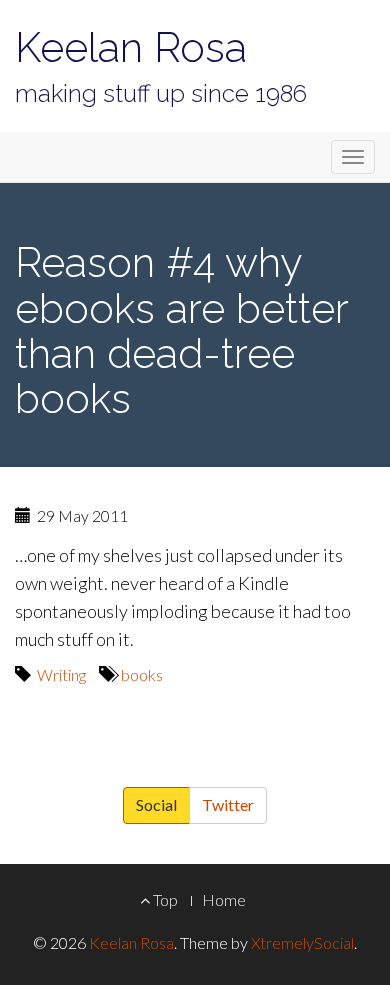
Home (224, 899)
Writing (61, 674)
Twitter (228, 804)
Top (164, 899)
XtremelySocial (302, 942)
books (142, 674)
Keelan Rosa (131, 47)
